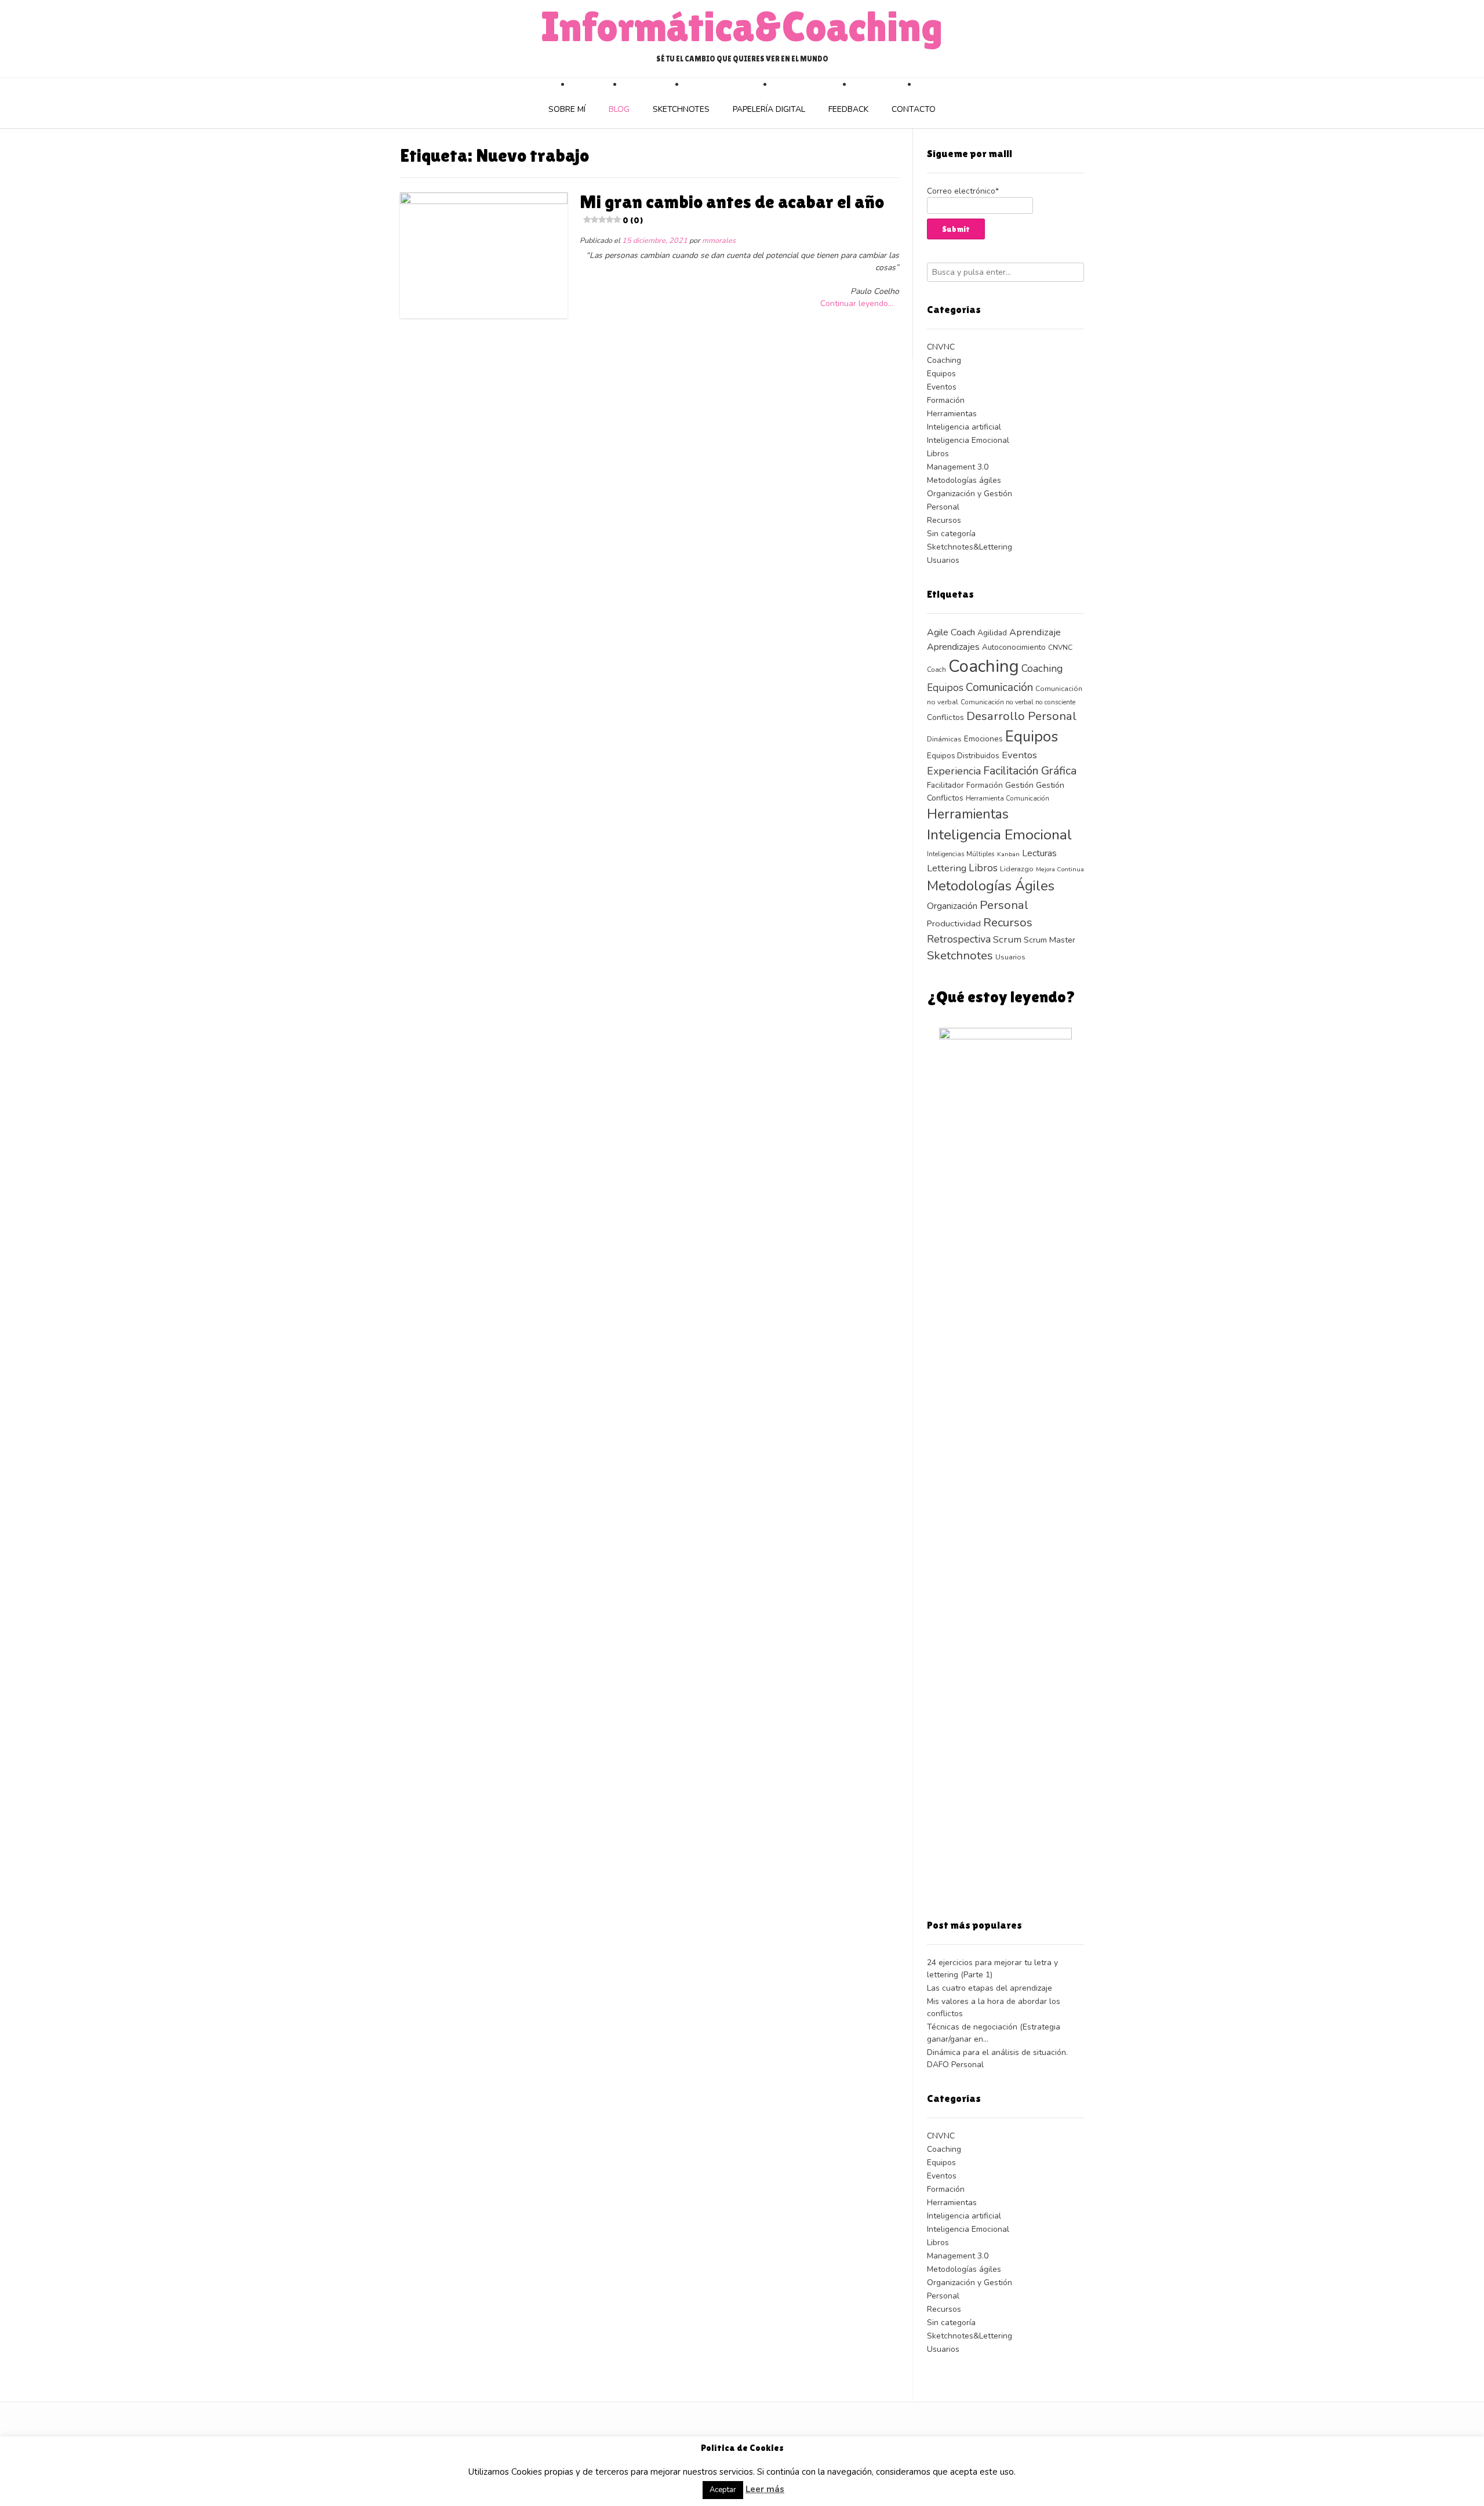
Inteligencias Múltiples (961, 854)
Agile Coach (951, 632)
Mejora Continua (1060, 869)
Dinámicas (944, 739)
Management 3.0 (958, 467)
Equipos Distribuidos (963, 756)
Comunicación (999, 688)
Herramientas (952, 414)
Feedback (848, 109)
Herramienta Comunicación (1007, 798)
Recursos (944, 520)
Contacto (914, 109)
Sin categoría (951, 534)
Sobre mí (567, 109)
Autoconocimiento (1014, 647)
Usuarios (943, 560)
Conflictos (945, 717)
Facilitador (945, 785)
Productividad (954, 923)
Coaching (944, 360)
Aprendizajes (953, 647)
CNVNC (941, 347)
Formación (946, 400)
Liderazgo (1017, 869)
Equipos (941, 374)
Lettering (947, 868)
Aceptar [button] (723, 2490)
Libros (938, 454)
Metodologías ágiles (964, 480)
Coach (936, 670)
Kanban (1008, 854)
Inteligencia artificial (964, 427)
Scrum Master (1050, 940)
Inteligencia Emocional (968, 440)
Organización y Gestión (970, 494)
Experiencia (954, 771)
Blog (619, 109)
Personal (943, 507)
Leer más (765, 2489)
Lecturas (1039, 853)
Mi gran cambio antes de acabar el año (732, 208)
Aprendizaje (1035, 632)
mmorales (719, 240)
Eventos (942, 387)
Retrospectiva (959, 939)
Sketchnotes (681, 109)
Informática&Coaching (742, 27)
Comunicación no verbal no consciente (1018, 702)
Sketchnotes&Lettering (970, 547)
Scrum (1007, 939)
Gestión (1019, 785)
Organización (952, 906)
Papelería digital (769, 109)
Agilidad (992, 633)
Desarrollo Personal (1021, 716)
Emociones (983, 739)
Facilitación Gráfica (1030, 771)
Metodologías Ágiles (991, 886)
